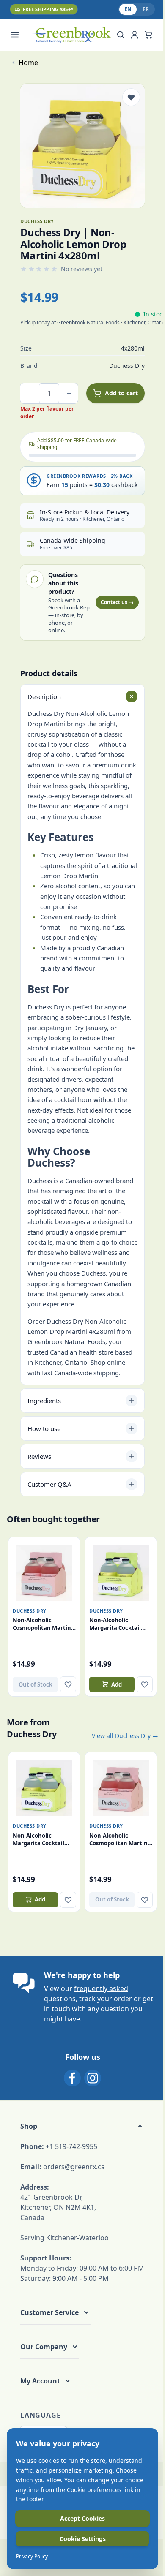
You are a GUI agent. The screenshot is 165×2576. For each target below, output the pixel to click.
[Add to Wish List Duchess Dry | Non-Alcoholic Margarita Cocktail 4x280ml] (145, 1684)
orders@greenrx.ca (74, 2167)
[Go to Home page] (71, 35)
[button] (82, 2126)
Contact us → (117, 602)
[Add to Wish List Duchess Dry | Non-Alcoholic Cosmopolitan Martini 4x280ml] (68, 1684)
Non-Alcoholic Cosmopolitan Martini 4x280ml (43, 1624)
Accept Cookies (82, 2518)
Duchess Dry (30, 1611)
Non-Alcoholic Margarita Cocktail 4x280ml (115, 1624)
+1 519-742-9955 (71, 2146)
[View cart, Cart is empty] (148, 35)
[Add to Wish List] (131, 97)
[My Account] (135, 35)
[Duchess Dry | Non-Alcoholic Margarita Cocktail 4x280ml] (121, 1573)
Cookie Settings (83, 2539)
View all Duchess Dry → (125, 1736)
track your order (106, 1999)
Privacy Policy (32, 2557)
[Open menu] (19, 35)
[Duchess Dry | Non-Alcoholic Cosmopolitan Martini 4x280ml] (44, 1573)
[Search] (121, 35)
